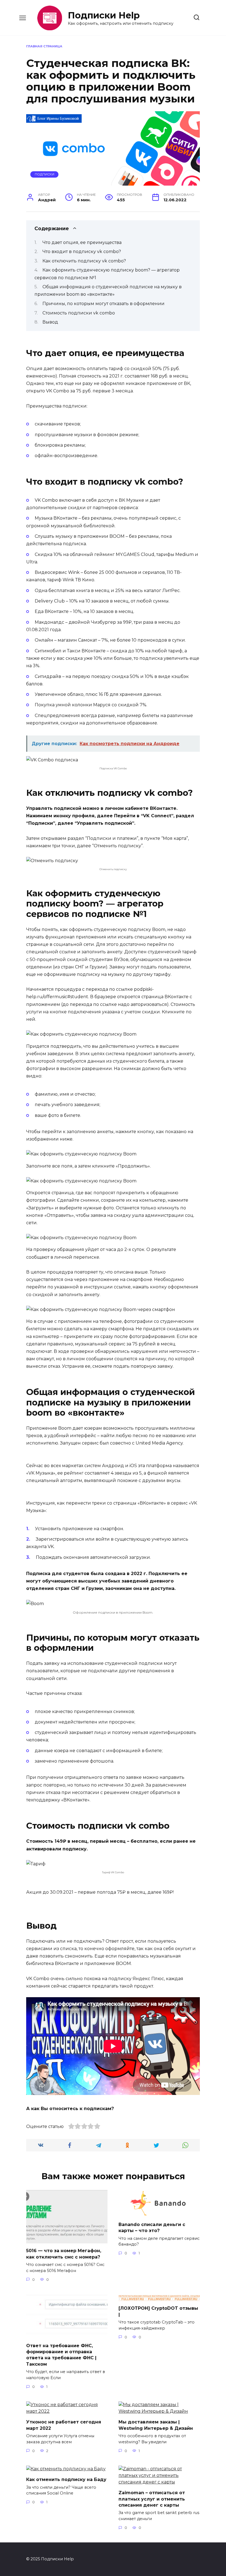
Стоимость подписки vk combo (79, 313)
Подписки (45, 174)
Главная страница (44, 46)
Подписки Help (104, 15)
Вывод (50, 322)
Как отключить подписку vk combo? (84, 261)
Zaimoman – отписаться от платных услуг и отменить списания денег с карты (152, 2499)
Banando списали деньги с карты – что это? (152, 2228)
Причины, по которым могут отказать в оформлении (103, 304)
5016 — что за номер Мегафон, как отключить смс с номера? (64, 2254)
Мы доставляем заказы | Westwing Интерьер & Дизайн (156, 2425)
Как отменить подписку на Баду (66, 2479)
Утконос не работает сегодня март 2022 (64, 2425)
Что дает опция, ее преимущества (82, 242)
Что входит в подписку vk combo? (82, 252)
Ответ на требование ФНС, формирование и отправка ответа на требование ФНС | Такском (61, 2355)
